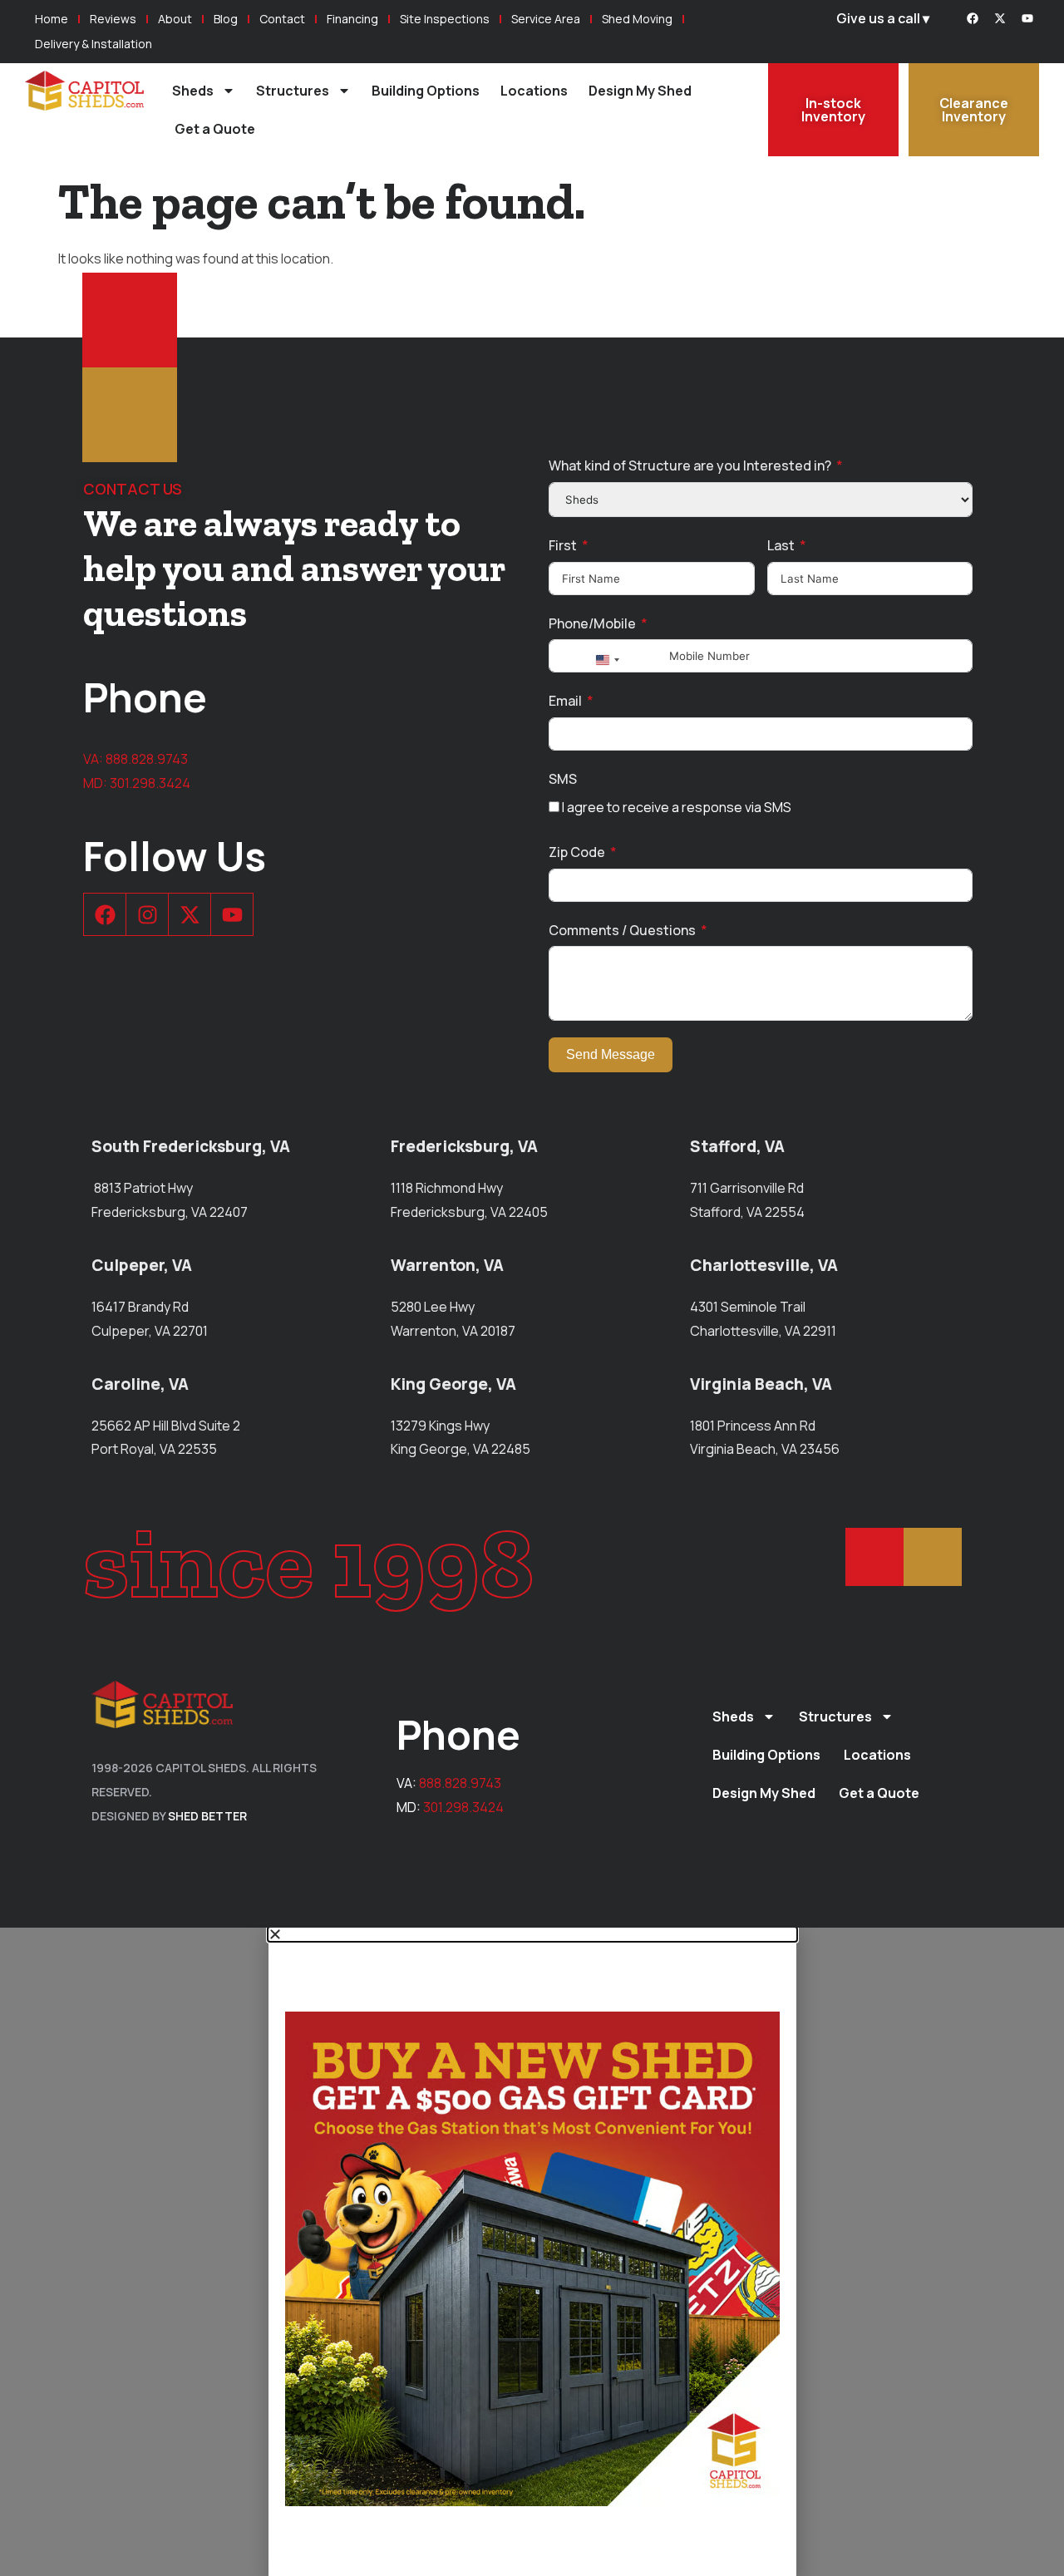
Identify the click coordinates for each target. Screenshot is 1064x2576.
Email (565, 701)
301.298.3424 (150, 783)
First (563, 545)
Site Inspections (445, 19)
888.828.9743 (147, 759)
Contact (282, 19)
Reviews (113, 19)
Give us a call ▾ (883, 18)
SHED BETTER (207, 1816)
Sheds (193, 91)
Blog (226, 19)
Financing (352, 19)
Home (52, 19)
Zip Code (577, 852)
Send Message (611, 1054)
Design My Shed (640, 91)
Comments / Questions (622, 930)
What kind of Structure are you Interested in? (690, 465)
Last (781, 545)
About (175, 19)
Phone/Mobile (592, 623)
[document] (532, 2252)
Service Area (546, 19)
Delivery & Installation (94, 44)
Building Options (426, 91)
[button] (532, 1934)
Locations (534, 91)
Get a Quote (215, 129)
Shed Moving (637, 19)
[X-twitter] (1000, 18)
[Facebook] (973, 18)
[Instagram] (147, 914)
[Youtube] (1027, 18)
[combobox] (607, 660)
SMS (563, 779)
